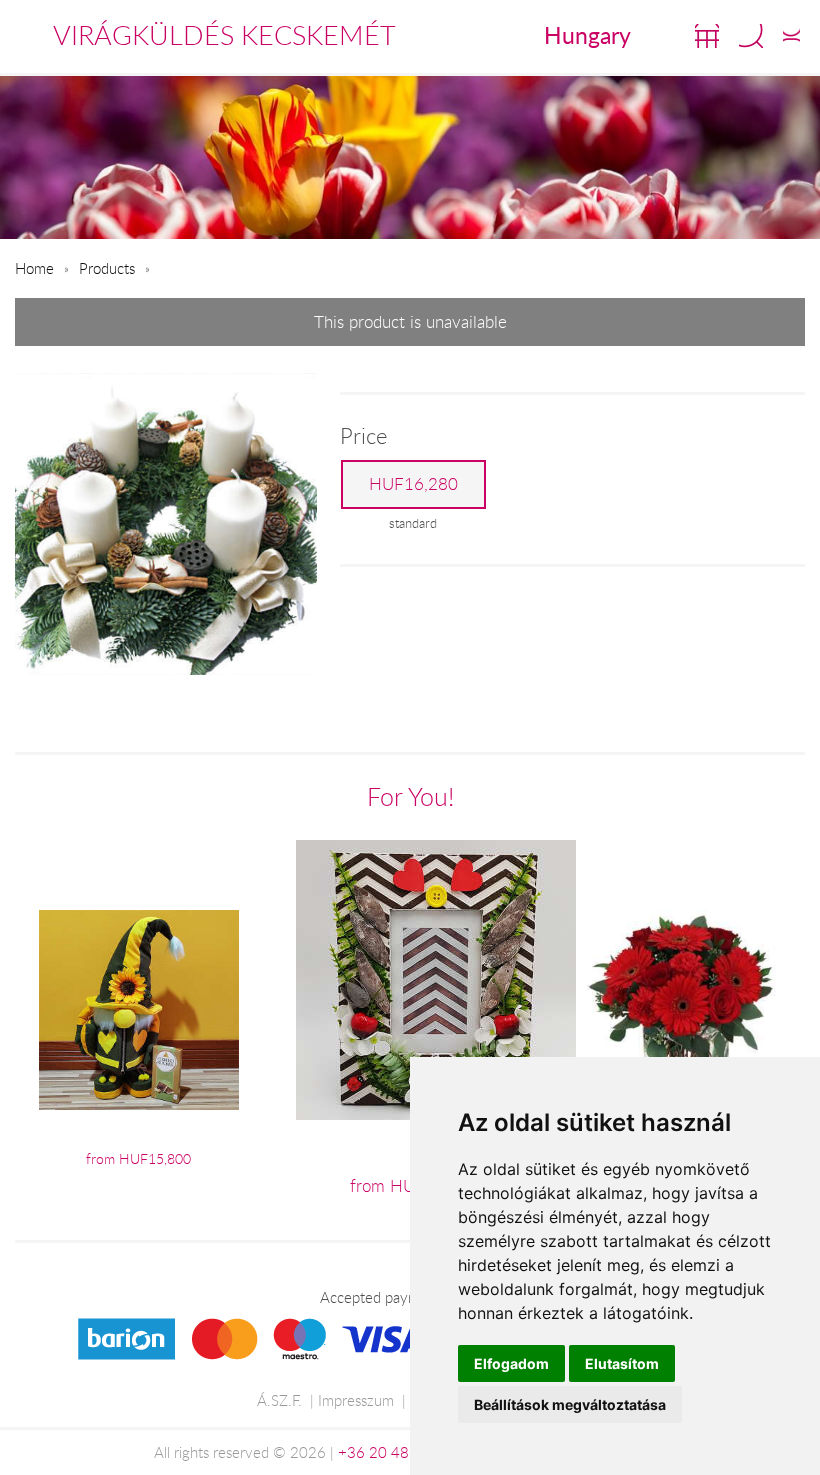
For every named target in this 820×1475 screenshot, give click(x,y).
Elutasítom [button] (622, 1363)
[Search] (751, 36)
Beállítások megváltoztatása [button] (570, 1404)
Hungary (587, 35)
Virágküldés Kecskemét (224, 35)
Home (34, 268)
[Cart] (707, 36)
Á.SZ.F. (279, 1400)
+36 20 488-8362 (399, 1452)
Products (107, 268)
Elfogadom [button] (511, 1363)
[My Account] (791, 36)
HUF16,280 (413, 484)
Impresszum (356, 1400)
